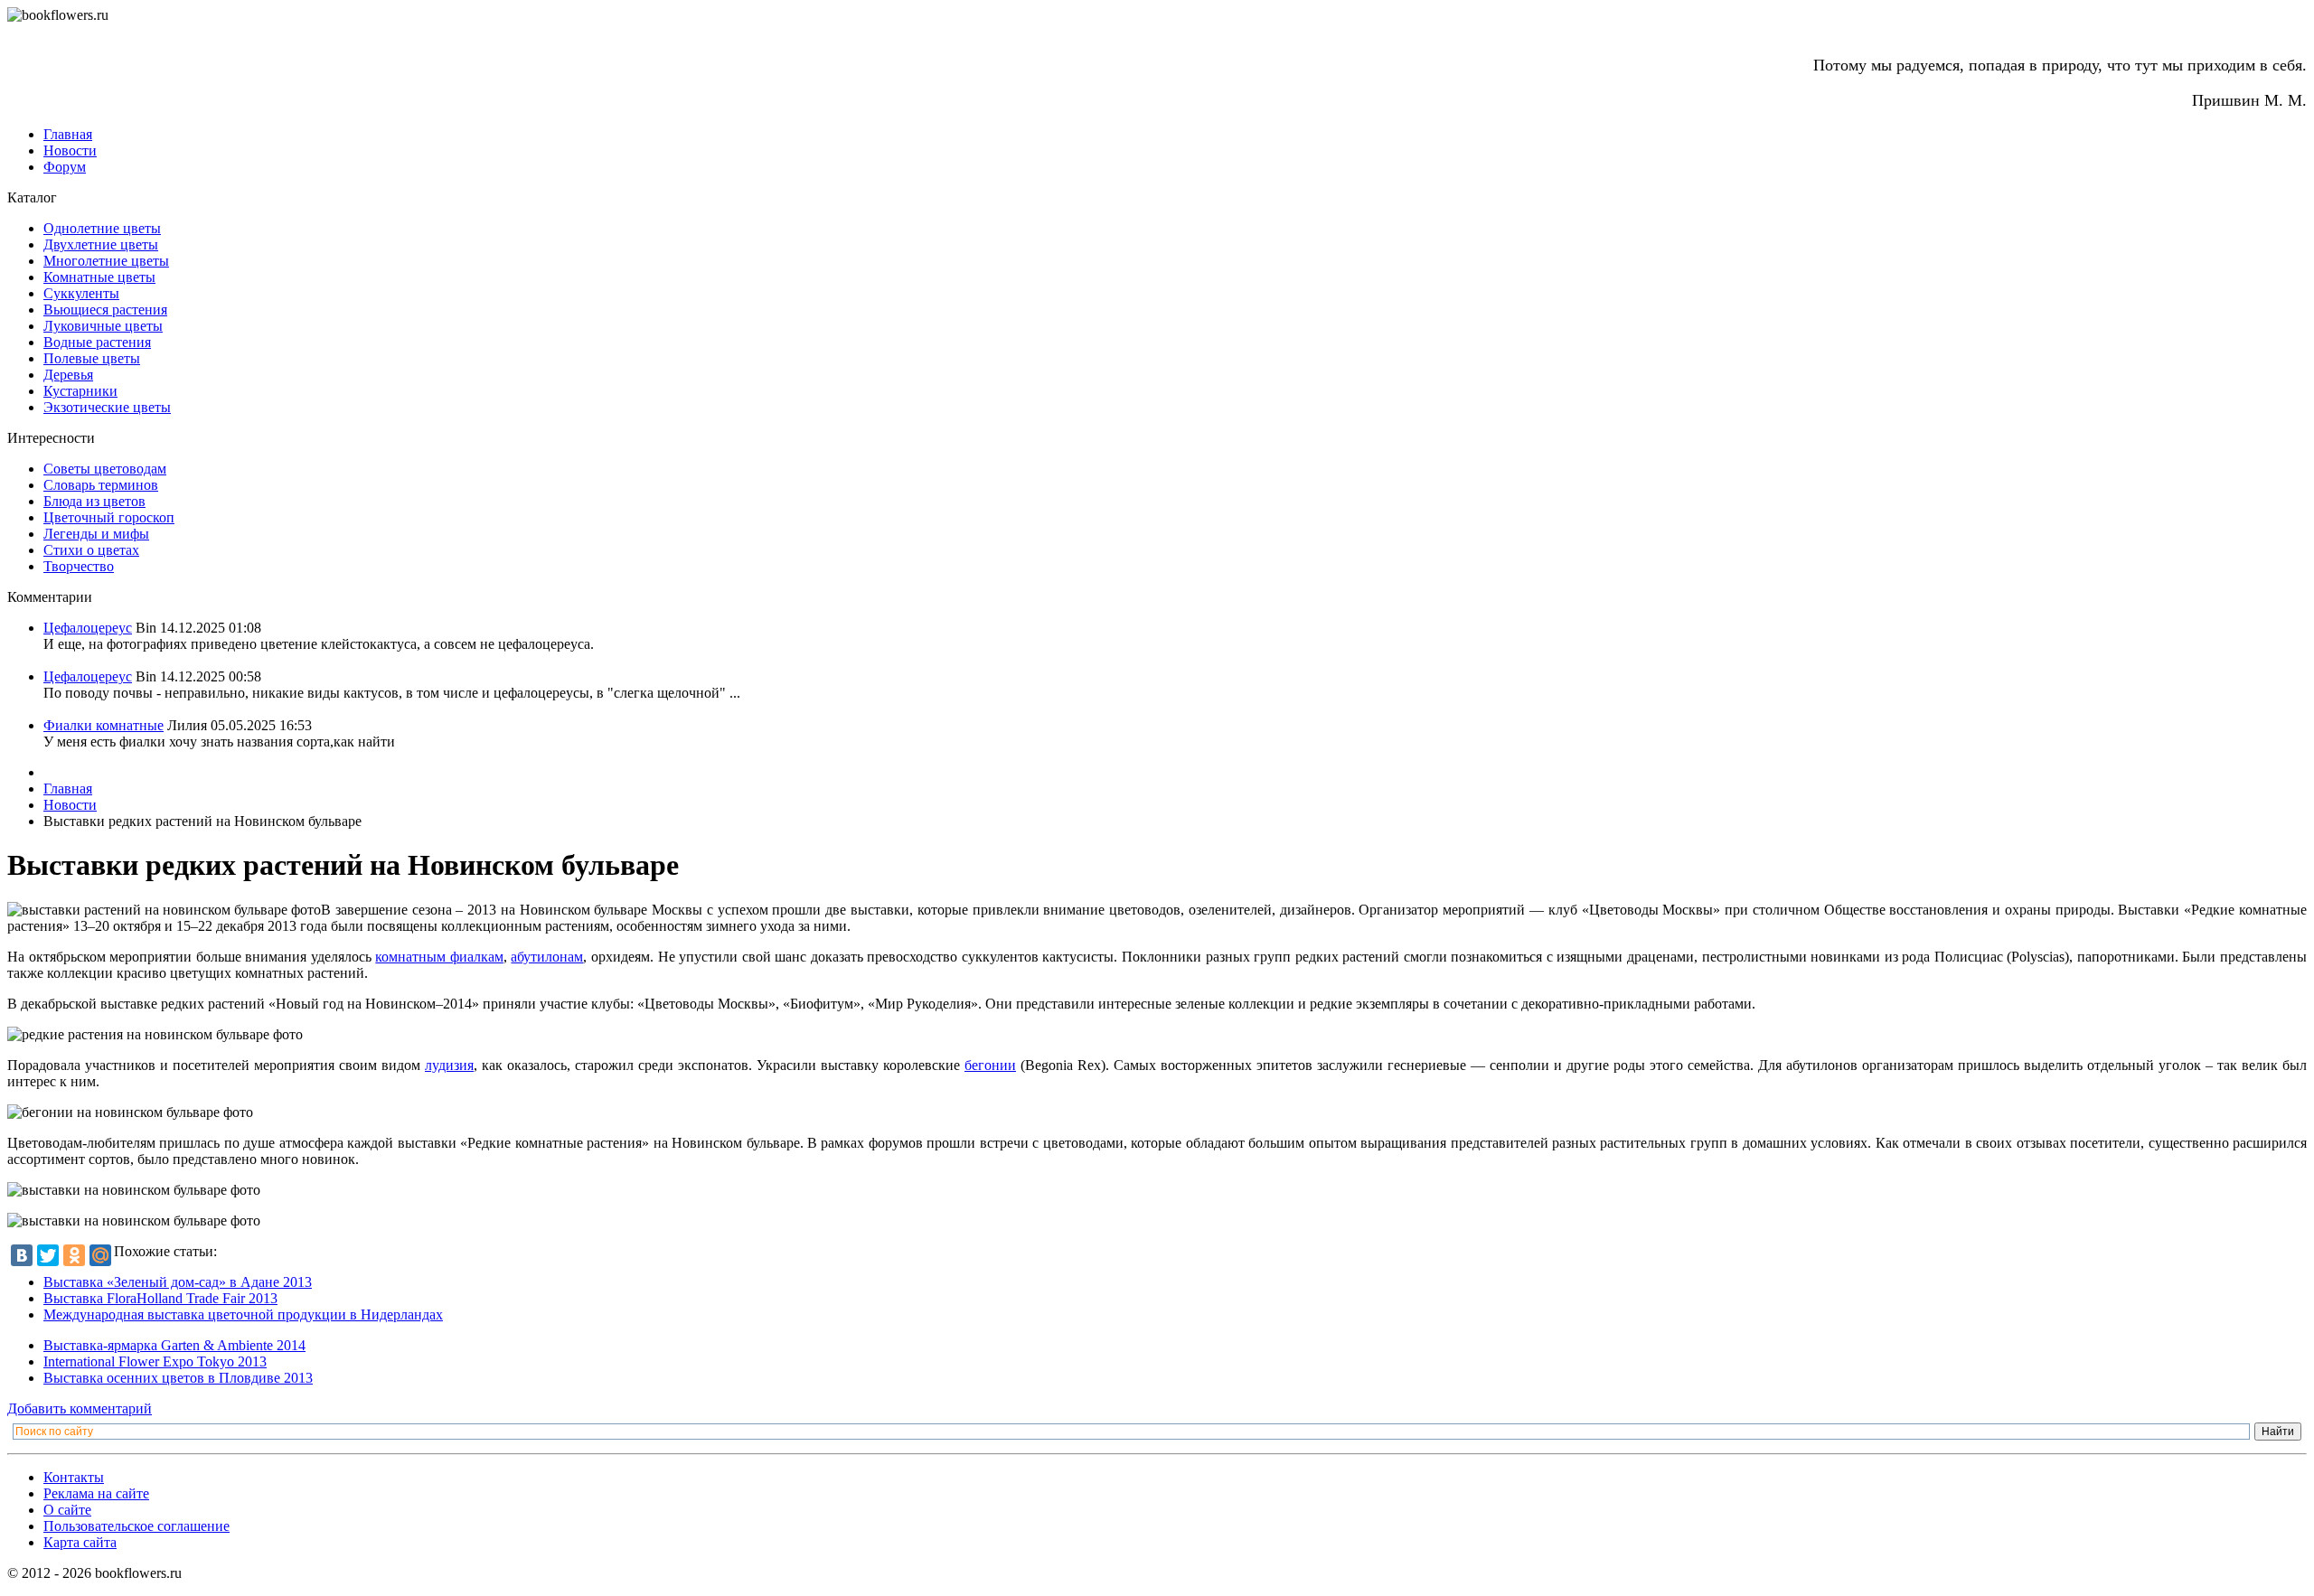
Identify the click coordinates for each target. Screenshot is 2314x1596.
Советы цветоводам (105, 469)
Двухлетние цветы (101, 244)
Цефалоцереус (88, 628)
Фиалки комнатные (103, 725)
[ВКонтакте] (22, 1255)
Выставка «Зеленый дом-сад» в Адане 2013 (178, 1282)
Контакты (74, 1477)
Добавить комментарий (80, 1408)
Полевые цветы (92, 358)
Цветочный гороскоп (109, 517)
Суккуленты (81, 293)
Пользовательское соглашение (136, 1526)
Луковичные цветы (103, 326)
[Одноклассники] (74, 1255)
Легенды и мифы (96, 534)
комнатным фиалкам (439, 957)
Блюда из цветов (94, 501)
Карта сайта (80, 1542)
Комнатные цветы (99, 277)
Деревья (68, 375)
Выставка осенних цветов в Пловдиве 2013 (178, 1378)
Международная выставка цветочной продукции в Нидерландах (243, 1314)
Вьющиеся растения (105, 310)
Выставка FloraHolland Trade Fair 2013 (160, 1298)
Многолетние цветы (106, 261)
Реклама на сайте (96, 1493)
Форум (65, 167)
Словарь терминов (101, 485)
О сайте (67, 1510)
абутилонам (547, 957)
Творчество (79, 566)
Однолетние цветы (102, 228)
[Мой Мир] (100, 1255)
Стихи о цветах (91, 550)
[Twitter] (48, 1255)
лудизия (449, 1065)
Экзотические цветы (107, 407)
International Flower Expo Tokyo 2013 (155, 1361)
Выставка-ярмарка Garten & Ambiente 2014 (174, 1345)
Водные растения (97, 342)
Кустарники (80, 391)
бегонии (990, 1065)
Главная (68, 134)
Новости (70, 150)
